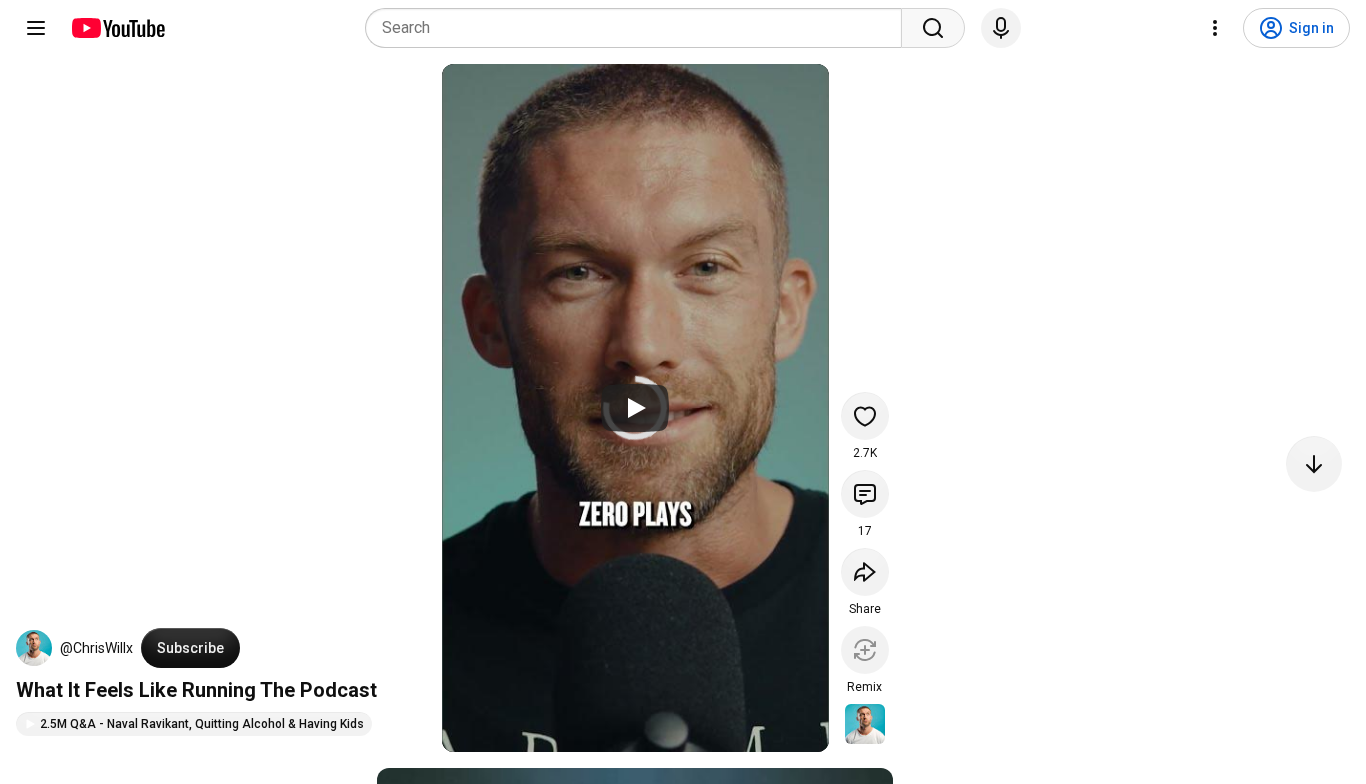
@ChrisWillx (96, 648)
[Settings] (1215, 28)
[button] (34, 648)
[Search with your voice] (1001, 28)
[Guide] (36, 28)
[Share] (865, 572)
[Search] (933, 28)
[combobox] (639, 28)
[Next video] (1314, 464)
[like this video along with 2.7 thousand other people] (865, 416)
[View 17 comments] (865, 494)
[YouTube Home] (117, 28)
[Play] (635, 408)
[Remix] (865, 650)
